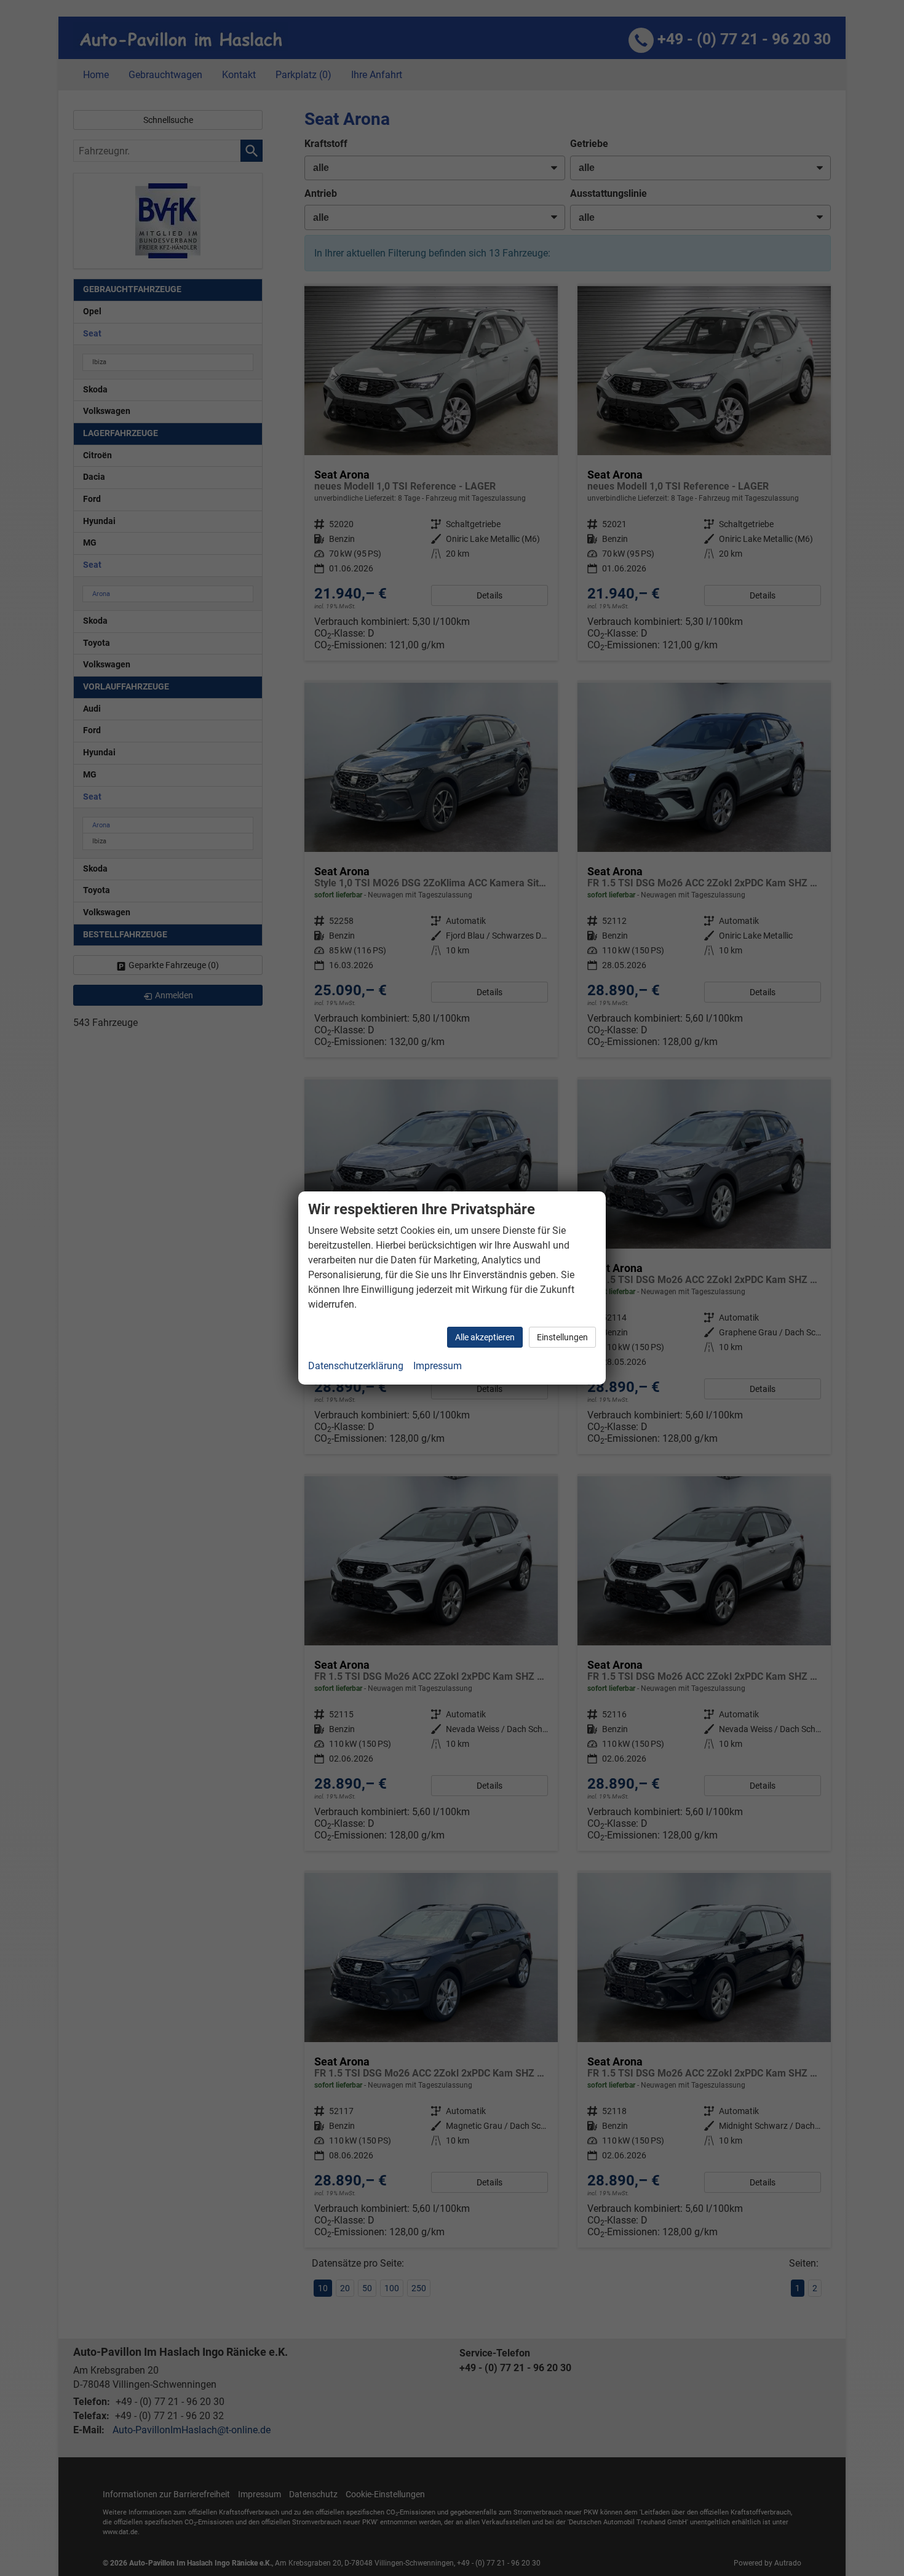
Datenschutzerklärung (356, 1366)
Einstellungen (562, 1337)
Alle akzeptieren (485, 1337)
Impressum (438, 1366)
